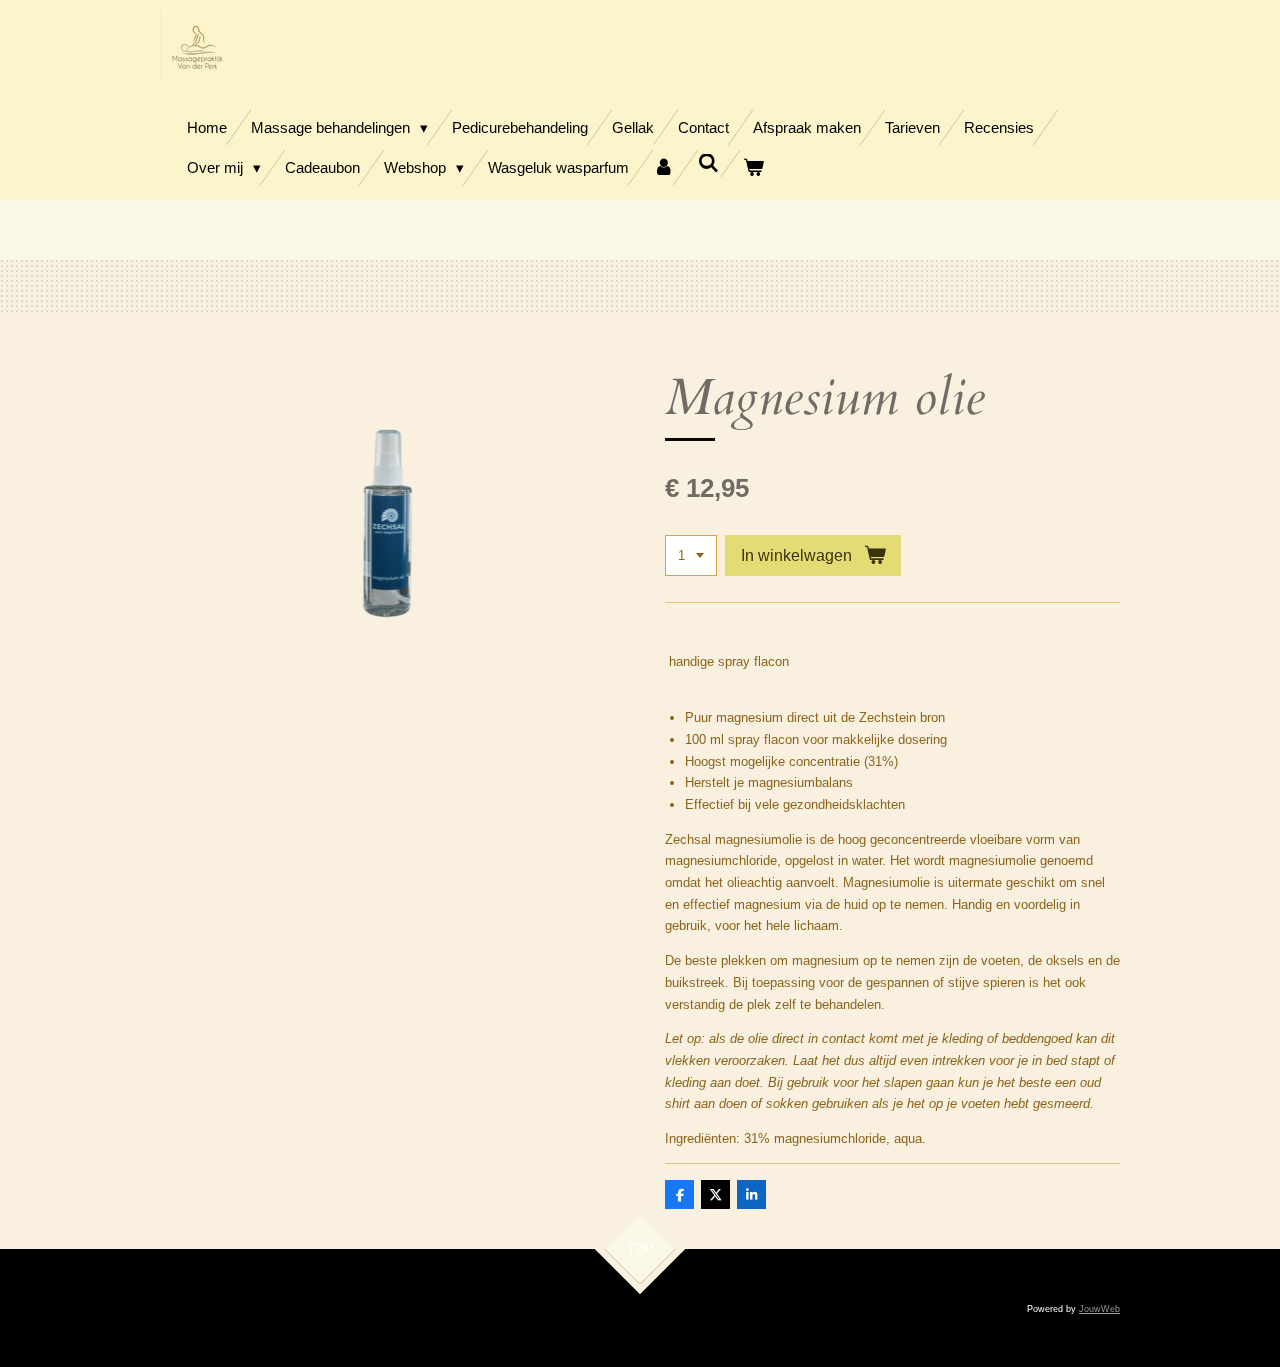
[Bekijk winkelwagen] (753, 167)
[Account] (663, 167)
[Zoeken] (708, 163)
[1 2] (691, 555)
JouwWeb (1099, 1309)
